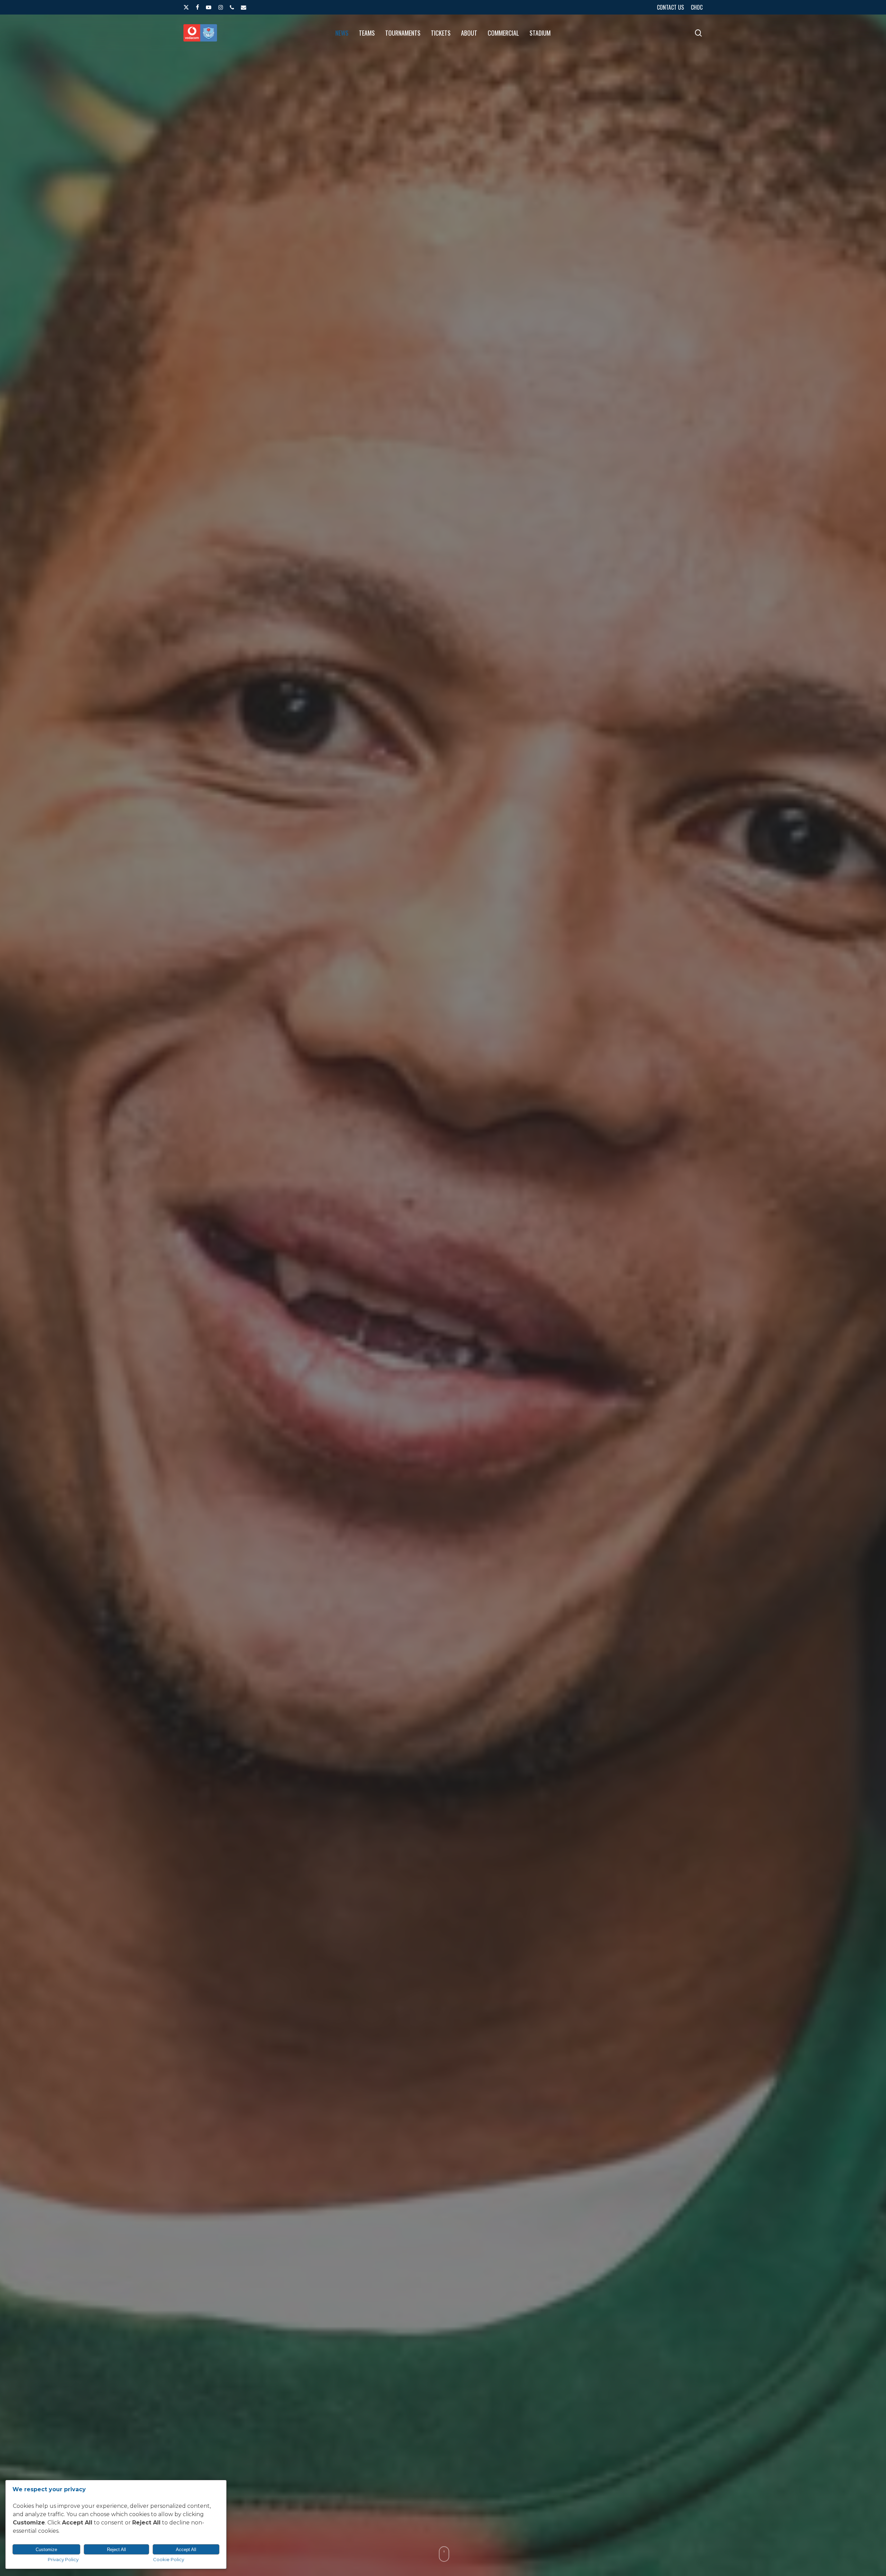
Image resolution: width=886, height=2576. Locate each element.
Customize (46, 2550)
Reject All (116, 2550)
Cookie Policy (169, 2559)
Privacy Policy (63, 2559)
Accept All (186, 2550)
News (443, 1426)
